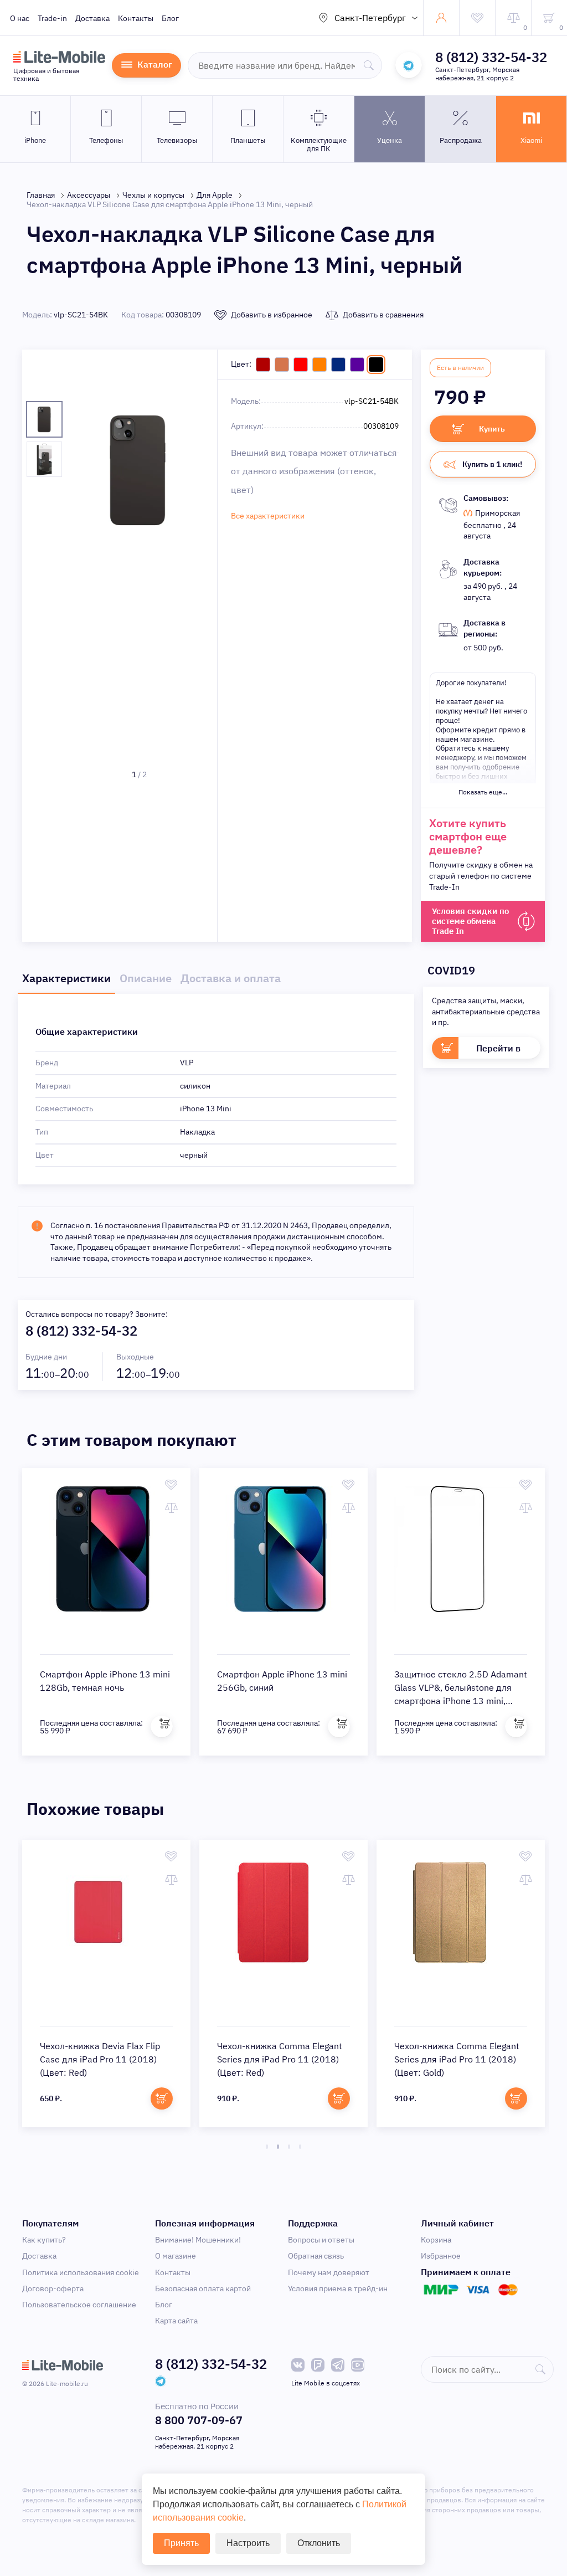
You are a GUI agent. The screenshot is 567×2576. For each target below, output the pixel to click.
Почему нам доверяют (329, 2272)
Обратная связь (316, 2256)
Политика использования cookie (81, 2272)
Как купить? (44, 2240)
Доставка (92, 18)
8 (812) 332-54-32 (491, 57)
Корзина (436, 2240)
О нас (20, 18)
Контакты (136, 18)
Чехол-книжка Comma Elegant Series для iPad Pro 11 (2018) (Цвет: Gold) (457, 2059)
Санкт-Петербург (370, 18)
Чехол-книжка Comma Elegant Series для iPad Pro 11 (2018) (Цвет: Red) (280, 2059)
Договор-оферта (53, 2288)
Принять (181, 2543)
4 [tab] (300, 2147)
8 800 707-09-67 (199, 2420)
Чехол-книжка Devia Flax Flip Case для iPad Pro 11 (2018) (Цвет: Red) (100, 2059)
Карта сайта (176, 2321)
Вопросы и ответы (321, 2240)
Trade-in (52, 18)
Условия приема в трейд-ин (338, 2288)
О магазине (176, 2256)
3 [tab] (289, 2147)
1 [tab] (267, 2147)
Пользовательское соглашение (79, 2305)
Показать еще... (483, 792)
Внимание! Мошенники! (198, 2240)
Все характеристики (268, 516)
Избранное (441, 2256)
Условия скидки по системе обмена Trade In (470, 921)
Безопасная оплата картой (203, 2288)
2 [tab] (278, 2147)
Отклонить (319, 2543)
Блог (170, 18)
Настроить (248, 2543)
